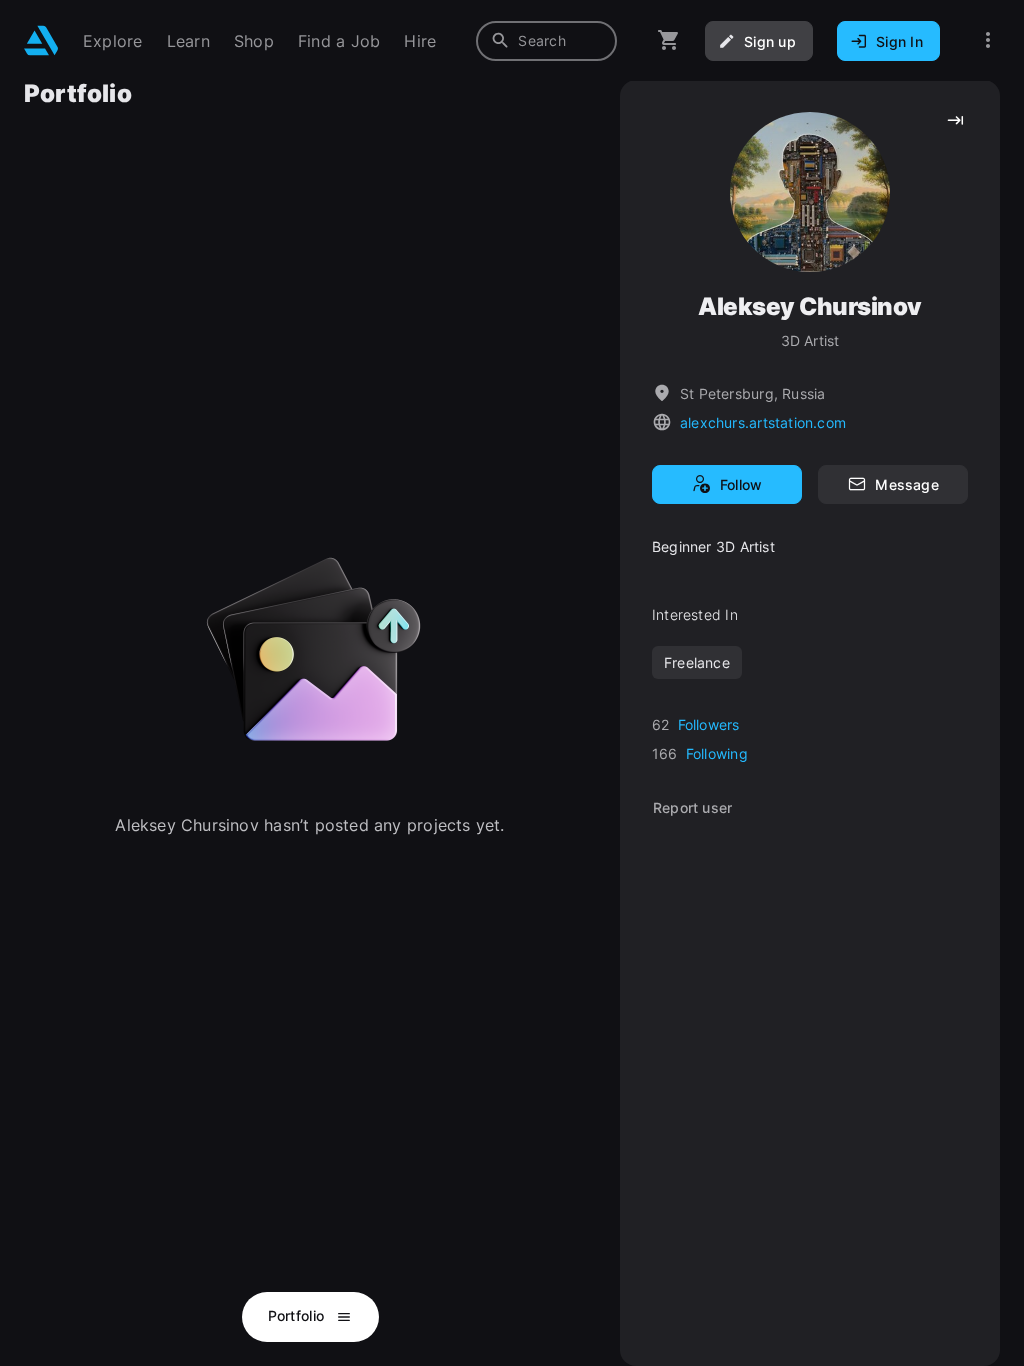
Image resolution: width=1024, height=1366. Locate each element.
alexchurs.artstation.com (763, 422)
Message (906, 484)
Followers (709, 724)
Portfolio (298, 1315)
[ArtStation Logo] (41, 40)
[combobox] (546, 41)
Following (717, 753)
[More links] (988, 40)
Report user (692, 807)
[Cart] (669, 40)
